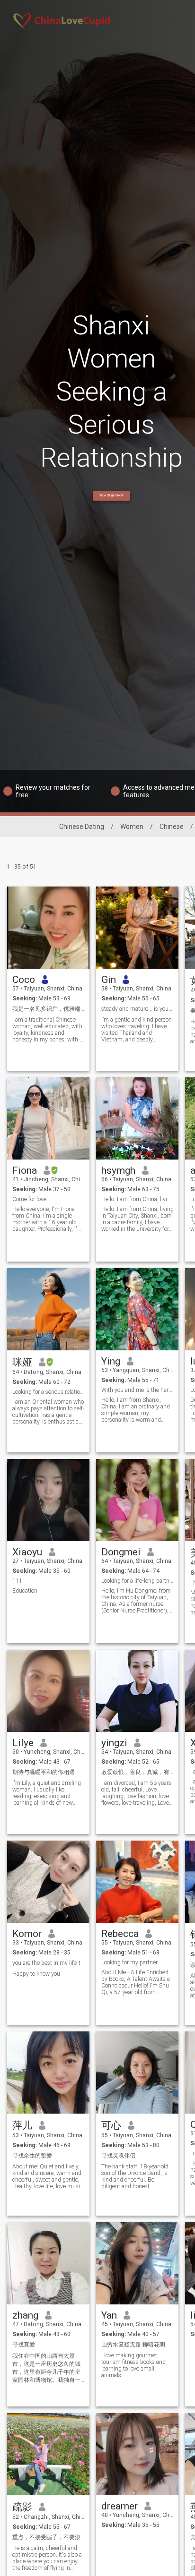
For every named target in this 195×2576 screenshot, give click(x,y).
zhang (25, 2315)
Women (132, 827)
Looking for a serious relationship (49, 1392)
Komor (27, 1934)
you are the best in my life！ (47, 1963)
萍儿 (22, 2125)
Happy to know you (36, 1974)
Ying (111, 1361)
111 (17, 1581)
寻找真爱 (24, 2345)
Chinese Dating (82, 827)
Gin (109, 980)
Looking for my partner (129, 1962)
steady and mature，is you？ (137, 1009)
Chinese (172, 827)
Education (25, 1591)
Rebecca (120, 1934)
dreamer (120, 2506)
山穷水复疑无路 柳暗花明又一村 (137, 2345)
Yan (109, 2315)
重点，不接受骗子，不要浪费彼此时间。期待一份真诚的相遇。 (49, 2537)
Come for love (29, 1199)
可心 (111, 2125)
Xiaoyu (27, 1552)
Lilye (23, 1743)
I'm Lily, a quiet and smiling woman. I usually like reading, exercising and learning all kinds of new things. (47, 1793)
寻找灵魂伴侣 (118, 2156)
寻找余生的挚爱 (32, 2156)
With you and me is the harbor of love (137, 1390)
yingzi (114, 1743)
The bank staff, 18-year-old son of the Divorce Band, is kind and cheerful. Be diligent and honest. (135, 2176)
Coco (24, 980)
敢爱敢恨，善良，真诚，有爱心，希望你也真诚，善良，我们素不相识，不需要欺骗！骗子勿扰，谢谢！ (137, 1772)
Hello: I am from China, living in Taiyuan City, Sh (137, 1199)
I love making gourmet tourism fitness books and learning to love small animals (133, 2365)
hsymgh (118, 1170)
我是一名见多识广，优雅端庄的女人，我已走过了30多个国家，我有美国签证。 (49, 1009)
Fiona (25, 1170)
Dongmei (121, 1552)
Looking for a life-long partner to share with (137, 1581)
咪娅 (22, 1362)
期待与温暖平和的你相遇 (44, 1772)
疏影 (22, 2507)
